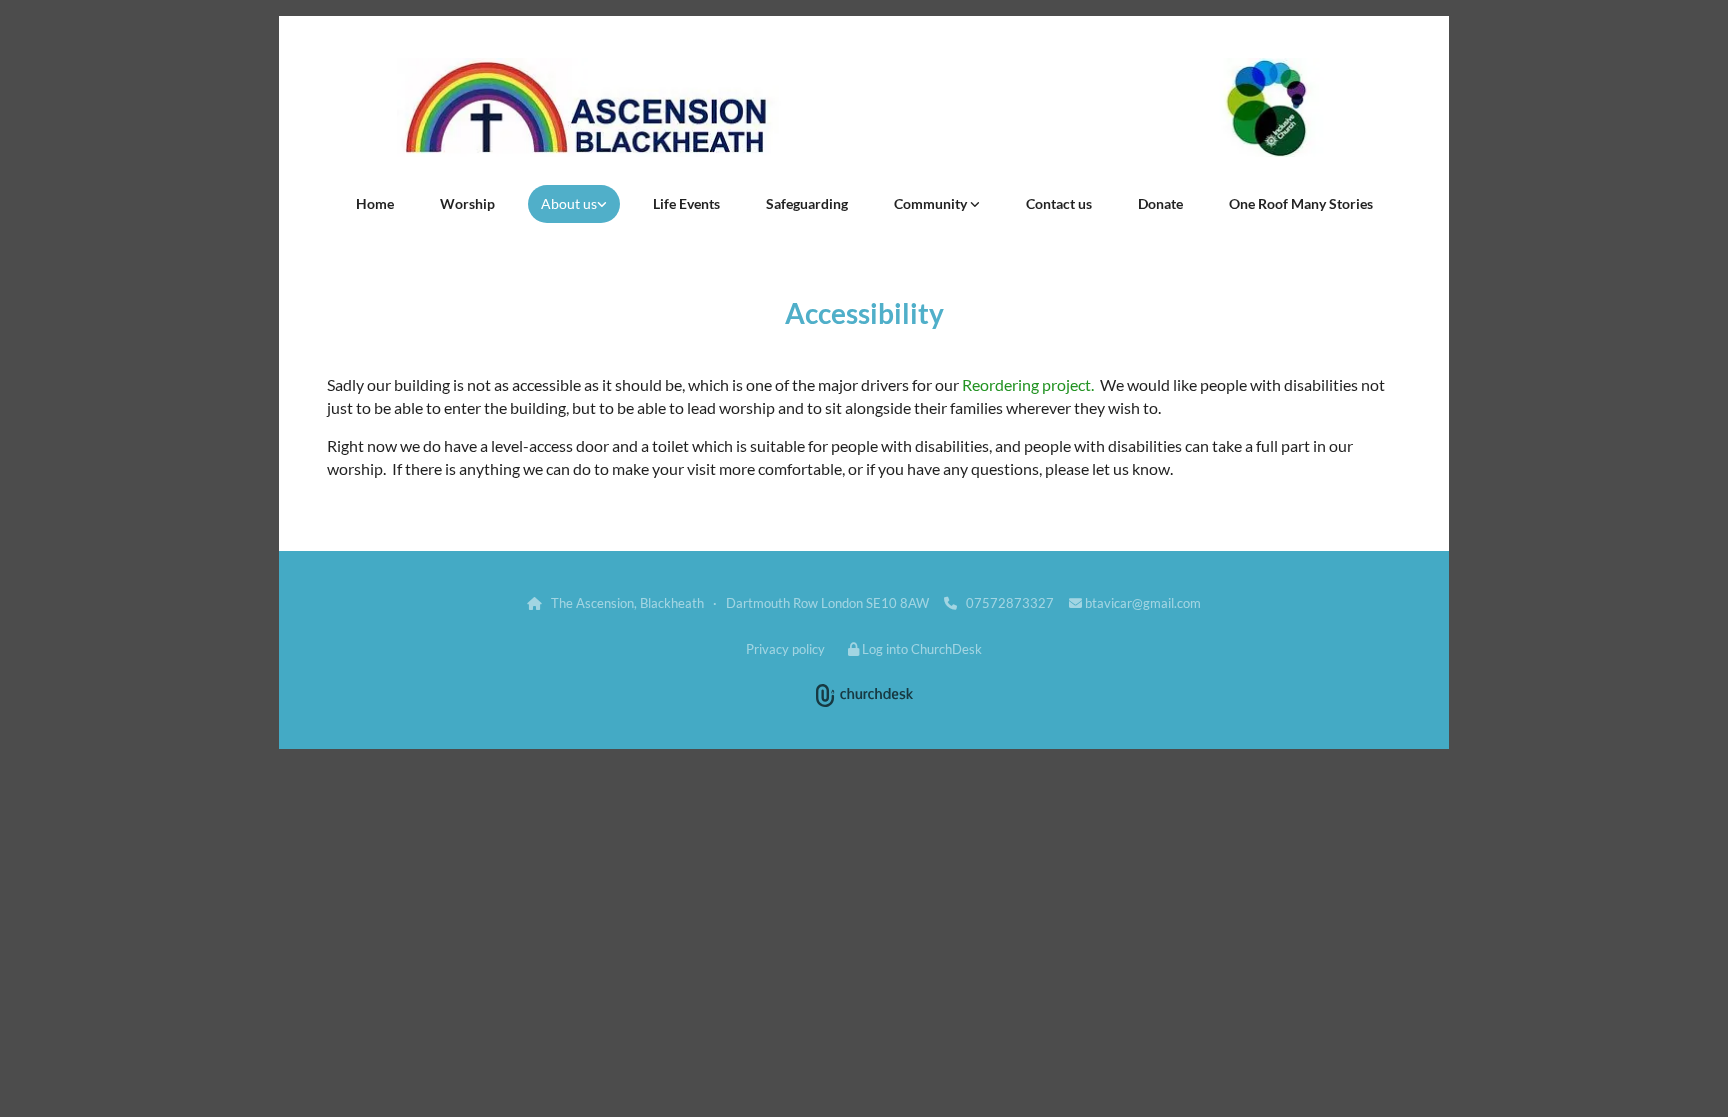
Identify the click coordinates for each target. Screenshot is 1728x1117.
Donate (1160, 203)
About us (569, 203)
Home (375, 203)
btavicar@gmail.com (1143, 603)
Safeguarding (807, 203)
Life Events (686, 203)
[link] (574, 204)
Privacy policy (785, 649)
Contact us (1059, 203)
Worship (467, 203)
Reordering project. (1028, 384)
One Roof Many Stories (1301, 203)
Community (932, 203)
